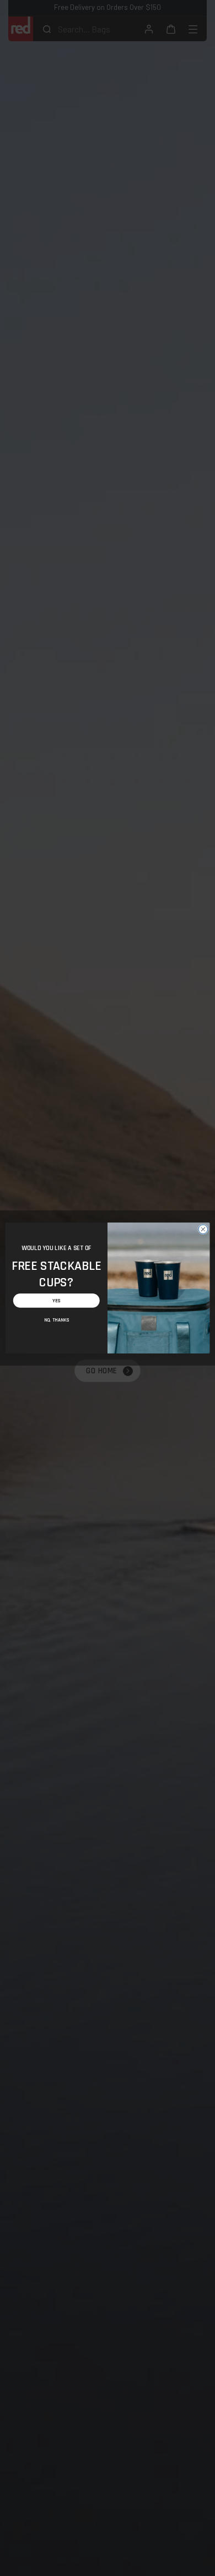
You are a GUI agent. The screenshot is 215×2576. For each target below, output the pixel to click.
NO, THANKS (57, 1320)
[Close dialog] (203, 1229)
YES (56, 1301)
